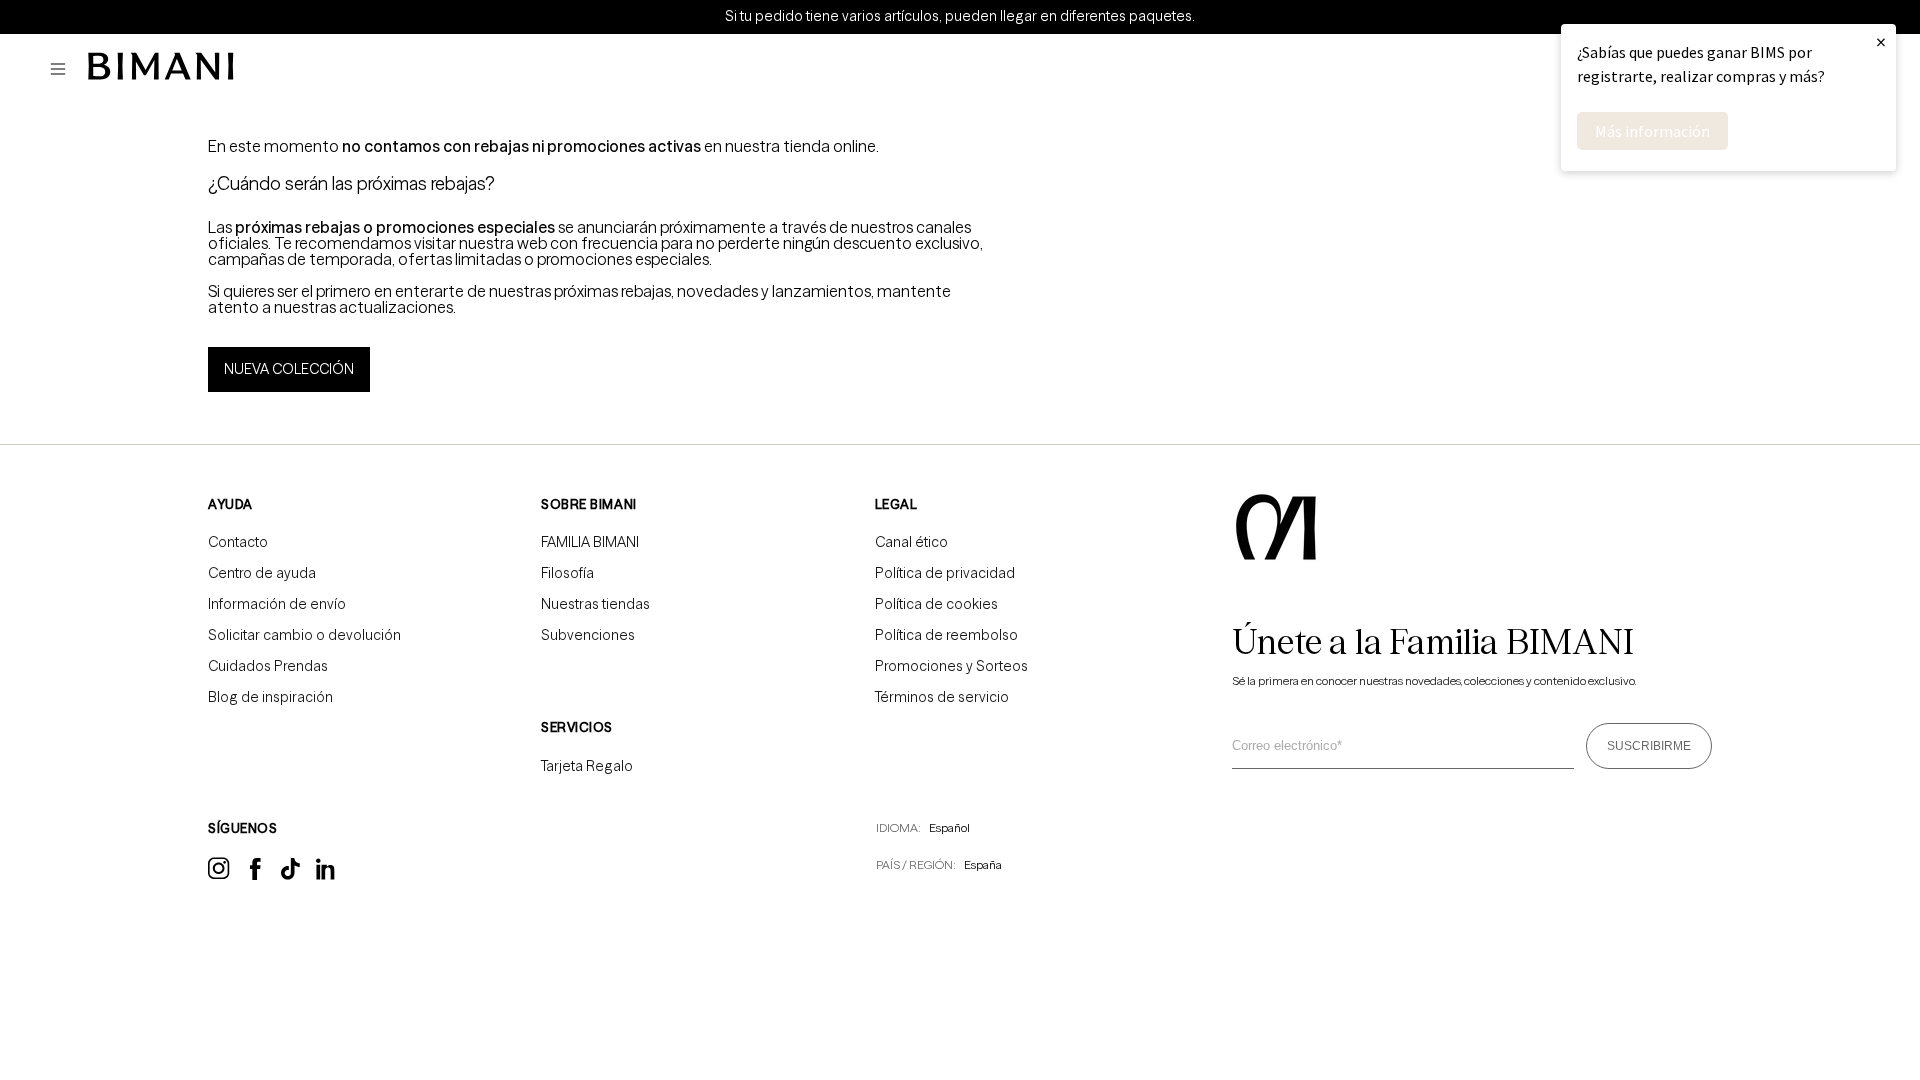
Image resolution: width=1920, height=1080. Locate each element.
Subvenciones (588, 635)
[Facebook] (255, 875)
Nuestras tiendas (595, 604)
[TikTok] (290, 875)
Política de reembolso (946, 635)
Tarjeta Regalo (587, 766)
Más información (1652, 131)
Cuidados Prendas (268, 666)
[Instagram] (219, 876)
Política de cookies (936, 604)
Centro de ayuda (262, 573)
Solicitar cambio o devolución (304, 635)
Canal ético (911, 542)
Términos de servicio (942, 697)
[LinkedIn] (327, 876)
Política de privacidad (945, 573)
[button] (63, 69)
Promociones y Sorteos (951, 666)
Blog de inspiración (270, 697)
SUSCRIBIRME (1649, 746)
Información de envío (277, 604)
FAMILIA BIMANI (590, 542)
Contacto (238, 542)
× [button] (1881, 41)
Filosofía (567, 573)
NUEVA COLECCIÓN (289, 369)
